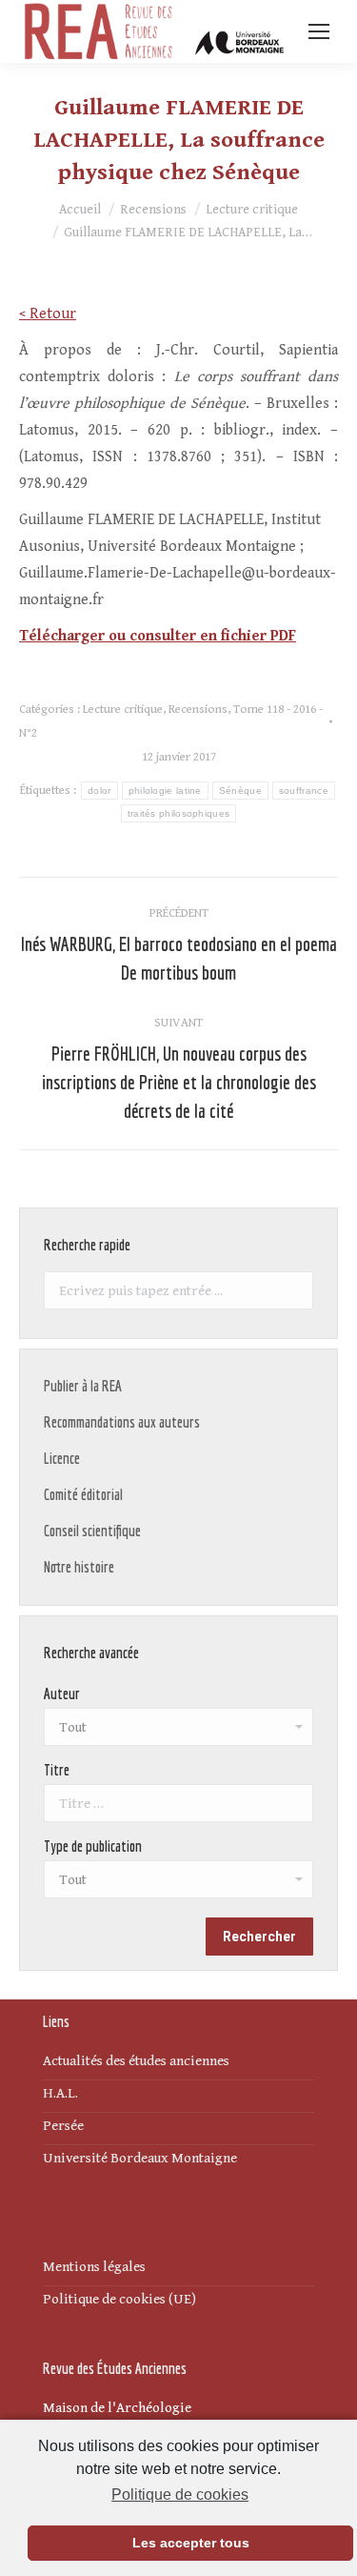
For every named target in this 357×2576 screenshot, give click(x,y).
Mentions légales (94, 2267)
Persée (63, 2126)
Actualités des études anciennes (136, 2061)
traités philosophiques (179, 813)
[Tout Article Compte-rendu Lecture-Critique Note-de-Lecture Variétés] (178, 1884)
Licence (62, 1458)
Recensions (198, 710)
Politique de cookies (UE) (119, 2299)
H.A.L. (60, 2093)
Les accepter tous (191, 2543)
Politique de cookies (180, 2495)
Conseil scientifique (92, 1531)
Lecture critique (123, 710)
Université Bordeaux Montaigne (140, 2158)
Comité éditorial (83, 1494)
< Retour (48, 314)
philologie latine (165, 791)
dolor (99, 791)
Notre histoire (79, 1567)
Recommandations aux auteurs (122, 1422)
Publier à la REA (83, 1386)
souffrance (304, 791)
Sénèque (240, 791)
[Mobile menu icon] (319, 31)
